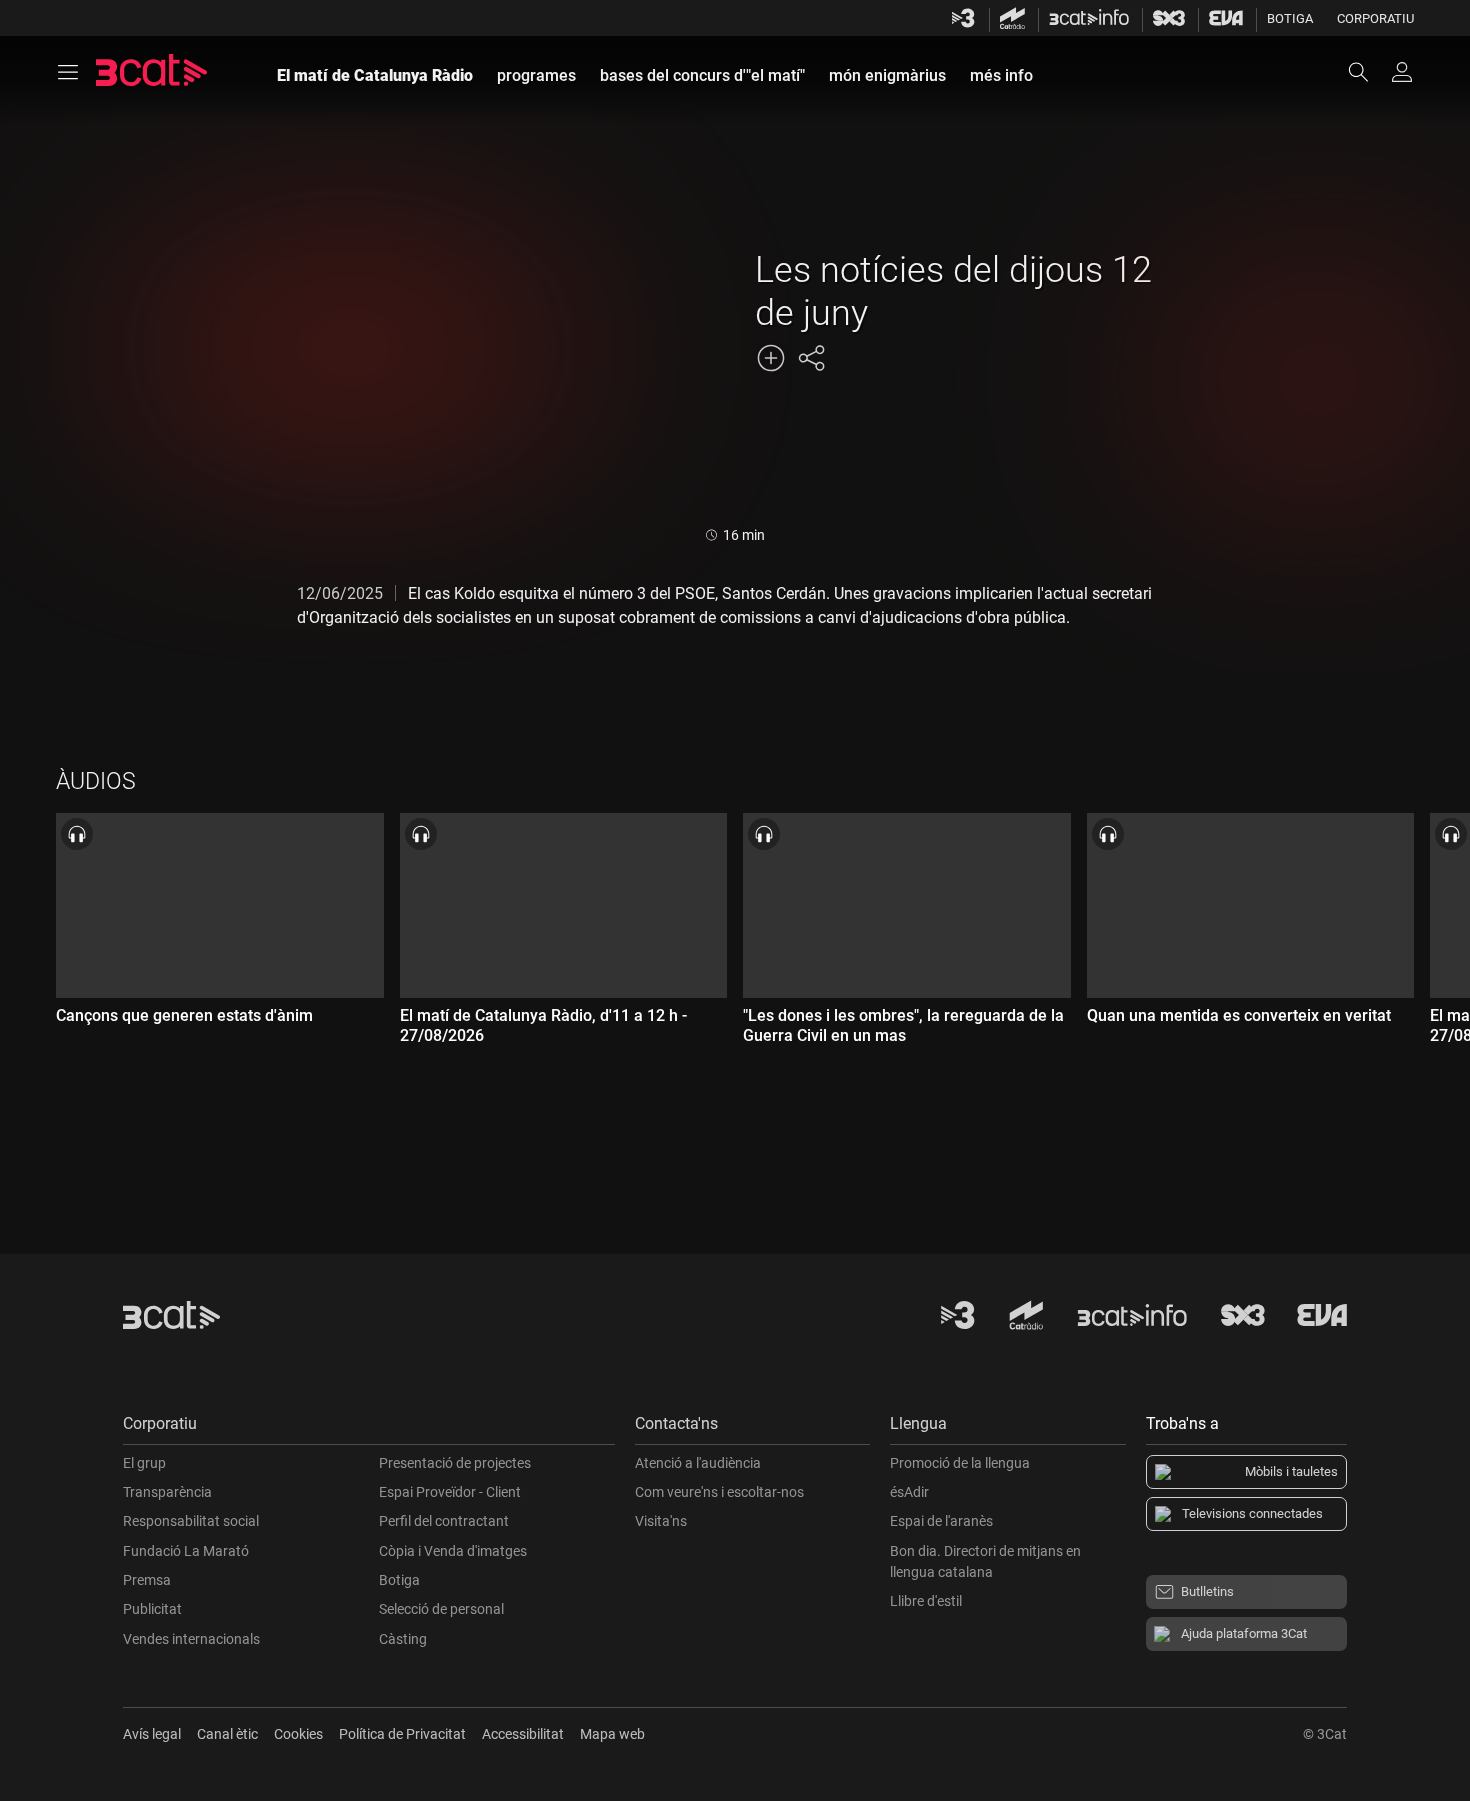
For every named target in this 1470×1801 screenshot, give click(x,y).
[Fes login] (1402, 72)
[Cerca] (1368, 72)
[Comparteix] (811, 358)
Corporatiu (1375, 18)
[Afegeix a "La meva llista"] (771, 358)
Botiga (1290, 18)
